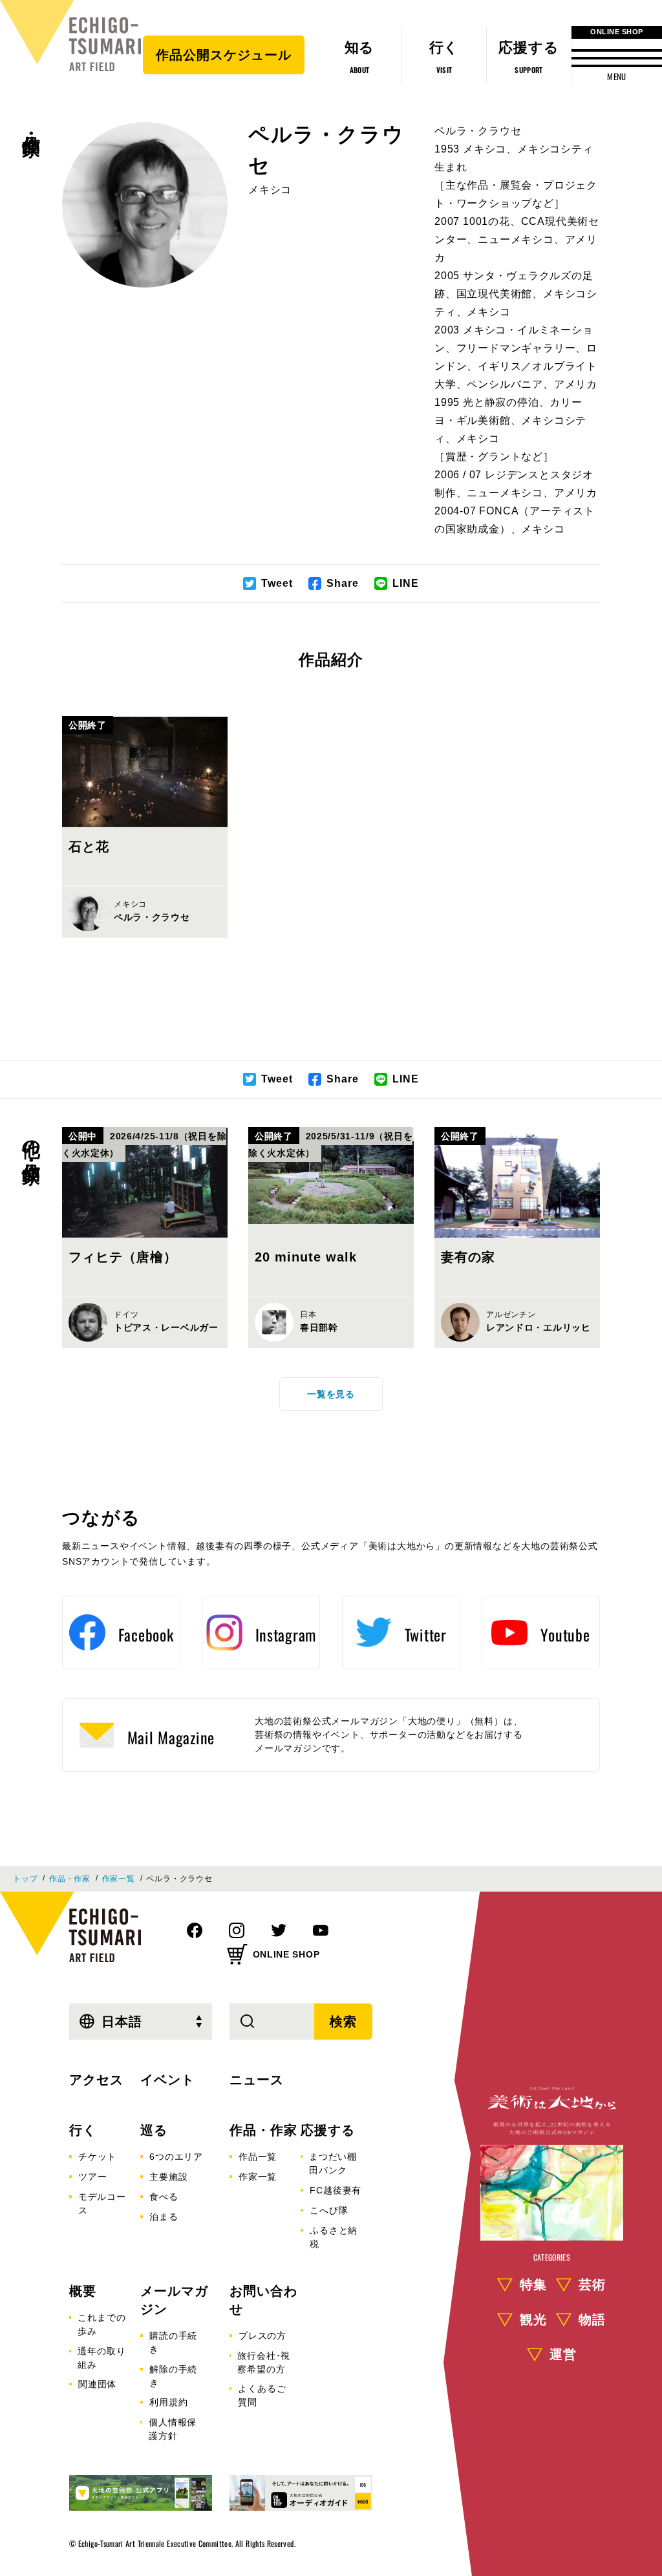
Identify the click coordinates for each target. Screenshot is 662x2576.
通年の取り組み (101, 2358)
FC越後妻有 (336, 2190)
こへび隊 (329, 2210)
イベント (167, 2080)
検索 (343, 2022)
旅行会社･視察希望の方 (264, 2362)
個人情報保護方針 (173, 2429)
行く (83, 2130)
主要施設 (168, 2177)
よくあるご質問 (262, 2395)
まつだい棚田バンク (333, 2163)
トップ (25, 1879)
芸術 (592, 2285)
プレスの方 (262, 2336)
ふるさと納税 (334, 2237)
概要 (83, 2291)
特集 (533, 2285)
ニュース (257, 2080)
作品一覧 (258, 2157)
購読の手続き (173, 2342)
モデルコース (102, 2203)
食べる (164, 2197)
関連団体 (97, 2384)
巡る (154, 2130)
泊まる (164, 2217)
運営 (563, 2354)
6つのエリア (176, 2157)
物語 (592, 2319)
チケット (97, 2157)
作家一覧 (119, 1879)
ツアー (92, 2177)
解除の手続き (173, 2376)
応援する (328, 2130)
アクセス (96, 2080)
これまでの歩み (101, 2324)
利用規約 (168, 2402)
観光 (533, 2319)
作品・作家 (31, 123)
